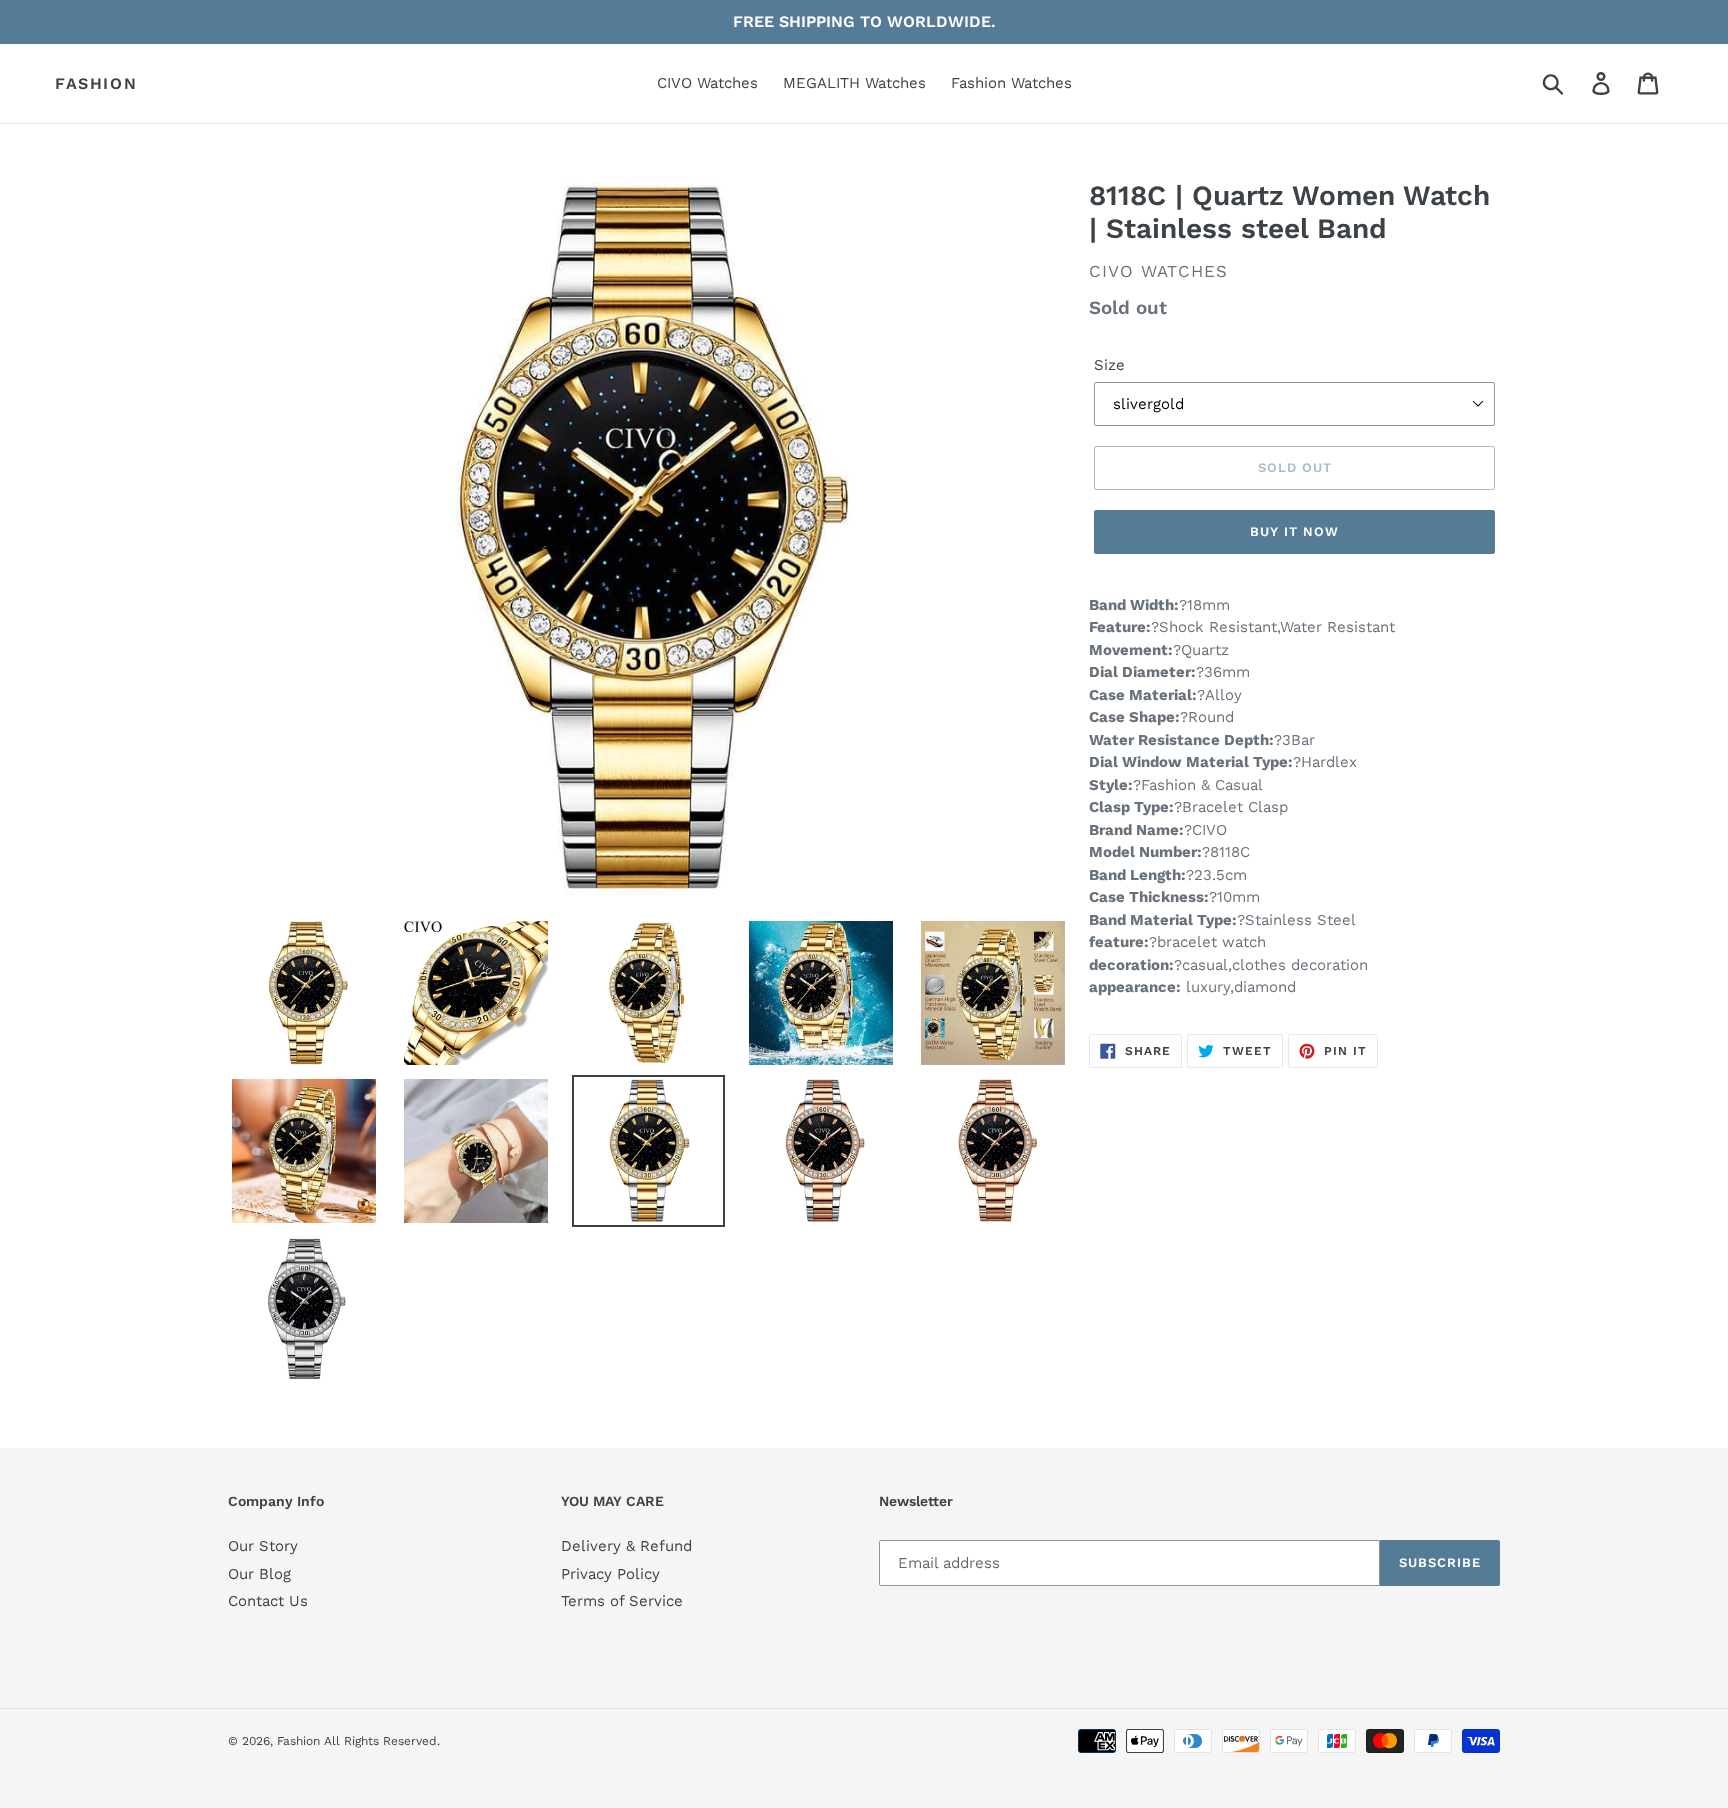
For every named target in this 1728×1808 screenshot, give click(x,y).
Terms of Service (622, 1601)
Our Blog (259, 1574)
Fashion (96, 83)
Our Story (263, 1546)
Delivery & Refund (626, 1546)
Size (1109, 365)
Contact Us (268, 1601)
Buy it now (1294, 531)
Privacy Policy (610, 1574)
